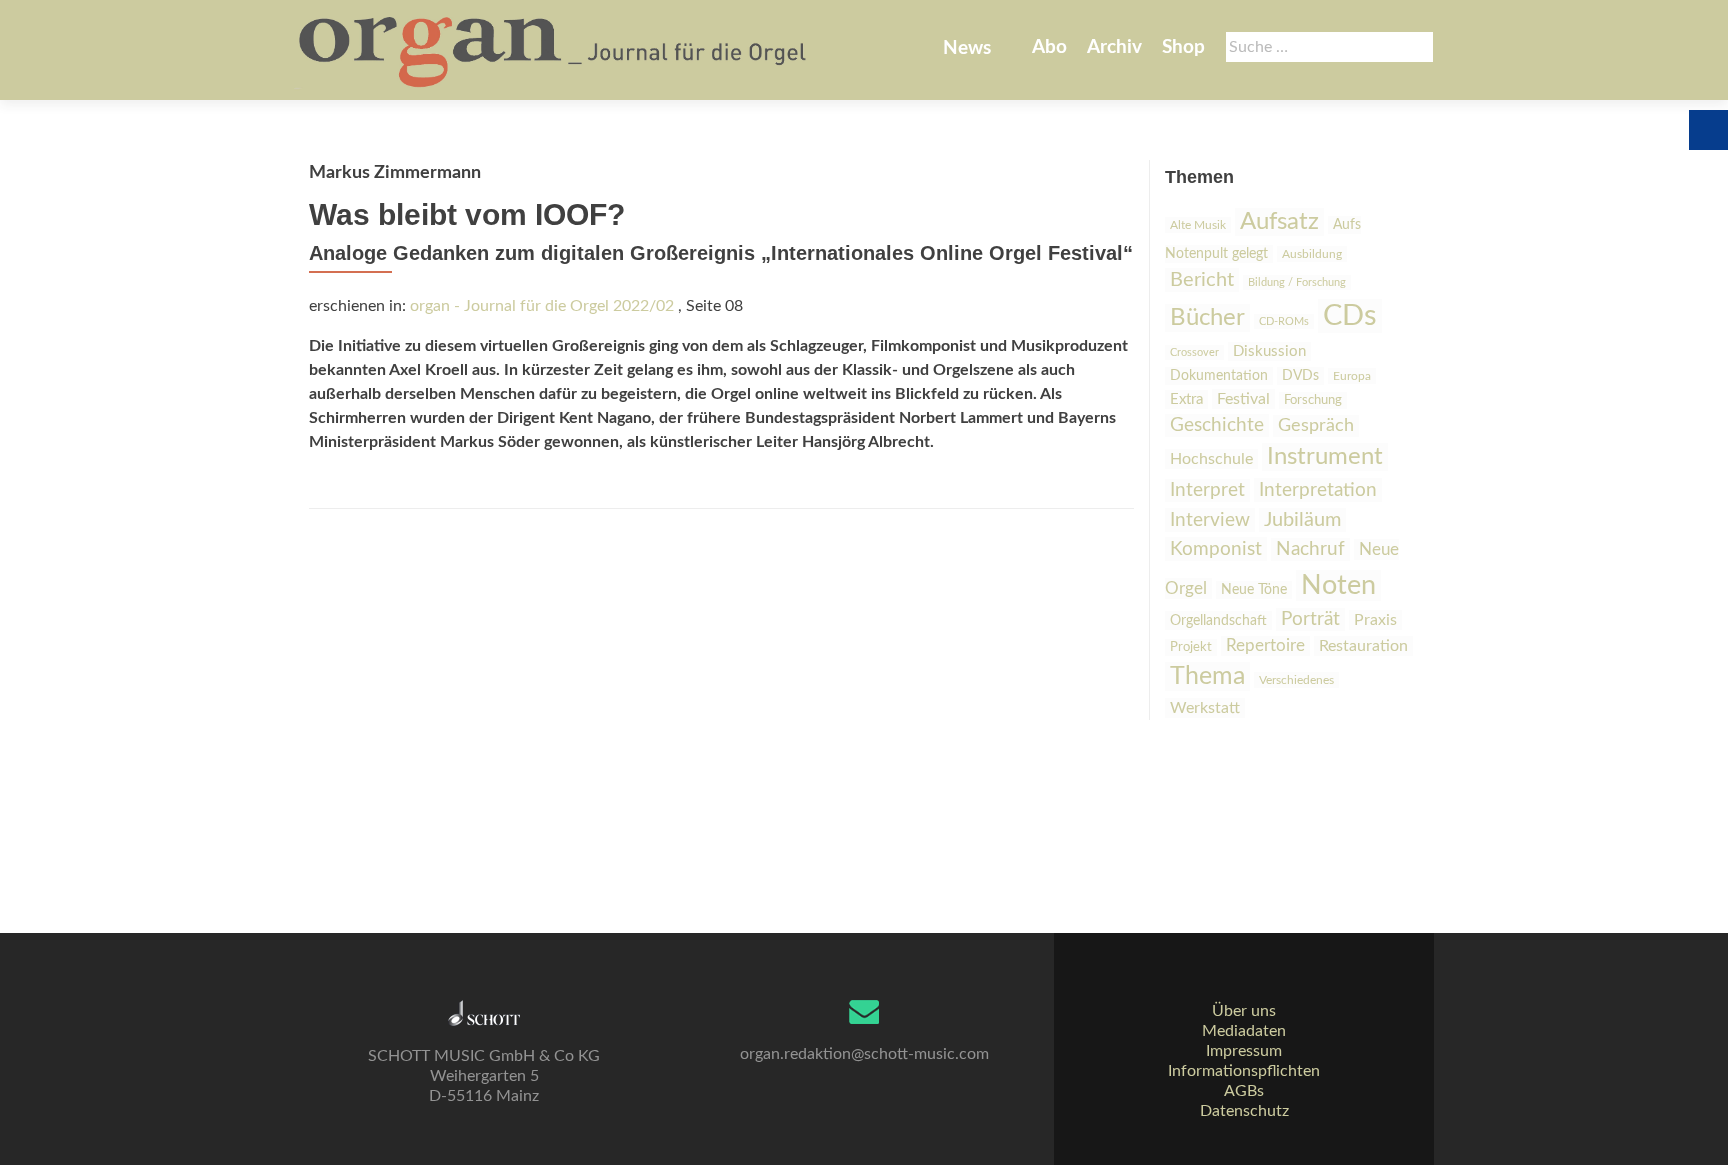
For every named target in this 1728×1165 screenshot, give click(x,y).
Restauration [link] (1363, 646)
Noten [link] (1338, 585)
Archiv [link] (1114, 47)
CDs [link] (1350, 316)
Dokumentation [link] (1219, 376)
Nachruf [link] (1310, 549)
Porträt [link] (1310, 619)
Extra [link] (1186, 399)
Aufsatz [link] (1279, 222)
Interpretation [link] (1318, 490)
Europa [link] (1352, 376)
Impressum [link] (1244, 1051)
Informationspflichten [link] (1244, 1071)
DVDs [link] (1300, 376)
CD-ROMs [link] (1284, 321)
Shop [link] (1183, 47)
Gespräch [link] (1316, 426)
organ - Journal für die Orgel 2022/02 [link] (542, 306)
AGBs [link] (1244, 1091)
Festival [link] (1243, 399)
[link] (554, 50)
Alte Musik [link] (1198, 225)
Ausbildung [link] (1312, 254)
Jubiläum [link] (1302, 520)
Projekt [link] (1191, 647)
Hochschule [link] (1211, 459)
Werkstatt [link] (1205, 708)
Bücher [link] (1207, 318)
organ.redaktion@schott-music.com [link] (864, 1054)
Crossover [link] (1194, 352)
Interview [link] (1210, 520)
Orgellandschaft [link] (1218, 620)
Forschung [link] (1313, 400)
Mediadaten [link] (1244, 1031)
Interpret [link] (1207, 490)
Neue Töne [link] (1254, 590)
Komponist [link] (1216, 549)
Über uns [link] (1244, 1011)
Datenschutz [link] (1244, 1111)
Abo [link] (1049, 47)
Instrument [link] (1325, 457)
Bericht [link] (1202, 280)
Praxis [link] (1375, 620)
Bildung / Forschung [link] (1297, 282)
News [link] (967, 48)
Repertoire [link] (1265, 646)
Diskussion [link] (1269, 351)
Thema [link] (1207, 676)
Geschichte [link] (1217, 425)
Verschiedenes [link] (1296, 680)
